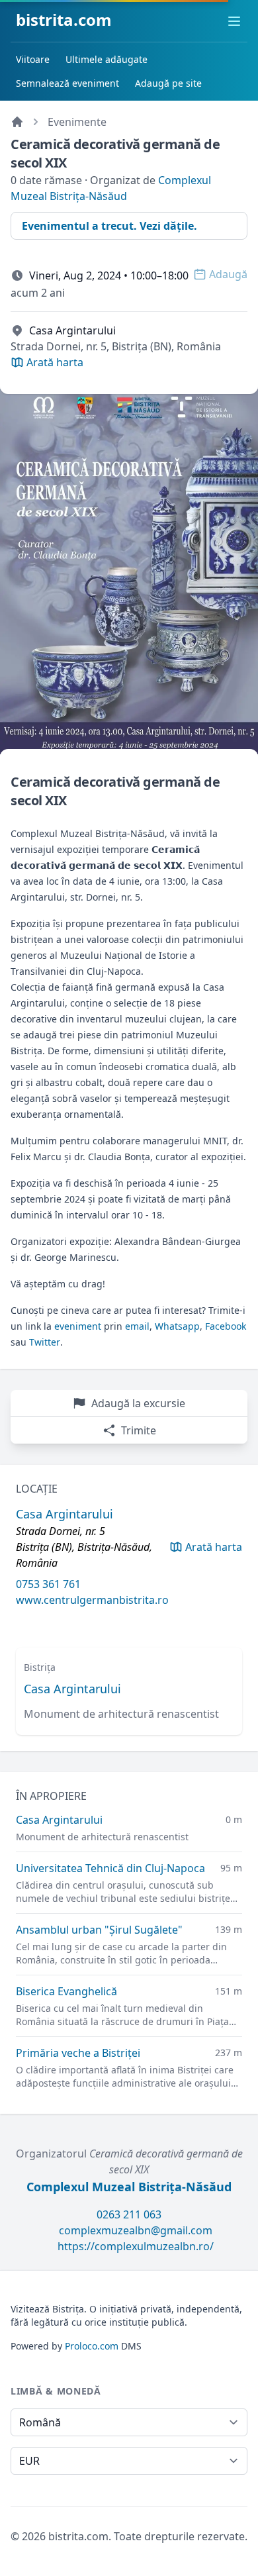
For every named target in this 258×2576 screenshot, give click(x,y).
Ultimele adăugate (107, 59)
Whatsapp (177, 1326)
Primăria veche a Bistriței (78, 2053)
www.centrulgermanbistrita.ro (92, 1600)
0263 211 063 (129, 2214)
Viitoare (33, 59)
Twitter (45, 1342)
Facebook (226, 1326)
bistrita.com (64, 20)
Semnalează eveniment (67, 83)
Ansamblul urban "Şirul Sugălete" (99, 1930)
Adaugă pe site (168, 83)
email (137, 1326)
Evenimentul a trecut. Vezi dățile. (109, 226)
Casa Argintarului (72, 1689)
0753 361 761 (48, 1584)
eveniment (78, 1326)
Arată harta (214, 1547)
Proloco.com (92, 2346)
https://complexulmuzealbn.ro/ (136, 2246)
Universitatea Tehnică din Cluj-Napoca (110, 1868)
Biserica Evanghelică (66, 1991)
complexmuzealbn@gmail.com (136, 2230)
